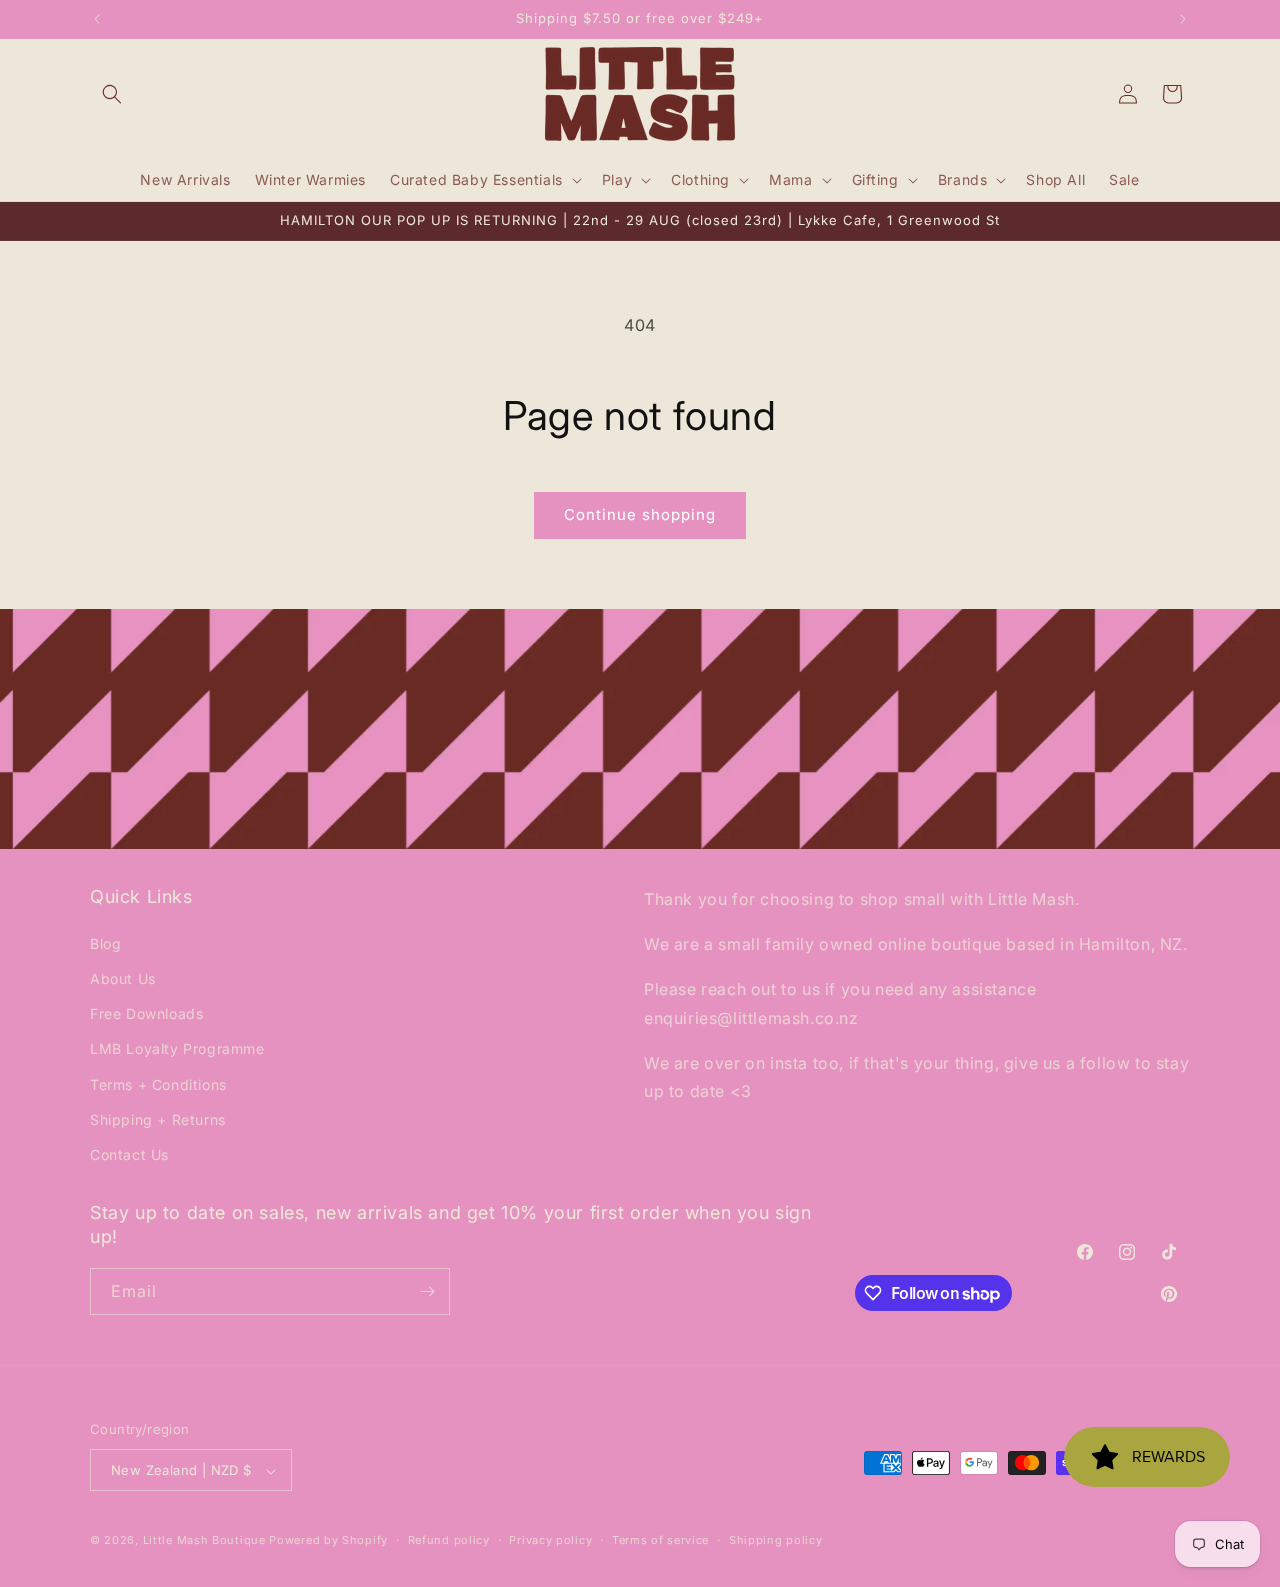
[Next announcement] (1183, 19)
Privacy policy (550, 1540)
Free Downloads (146, 1012)
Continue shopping (640, 514)
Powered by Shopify (328, 1541)
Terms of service (660, 1540)
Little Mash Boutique (204, 1541)
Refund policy (449, 1540)
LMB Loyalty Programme (177, 1048)
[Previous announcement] (97, 19)
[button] (112, 94)
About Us (123, 977)
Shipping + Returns (158, 1118)
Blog (105, 942)
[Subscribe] (427, 1291)
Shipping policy (776, 1540)
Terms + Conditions (158, 1083)
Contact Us (129, 1153)
